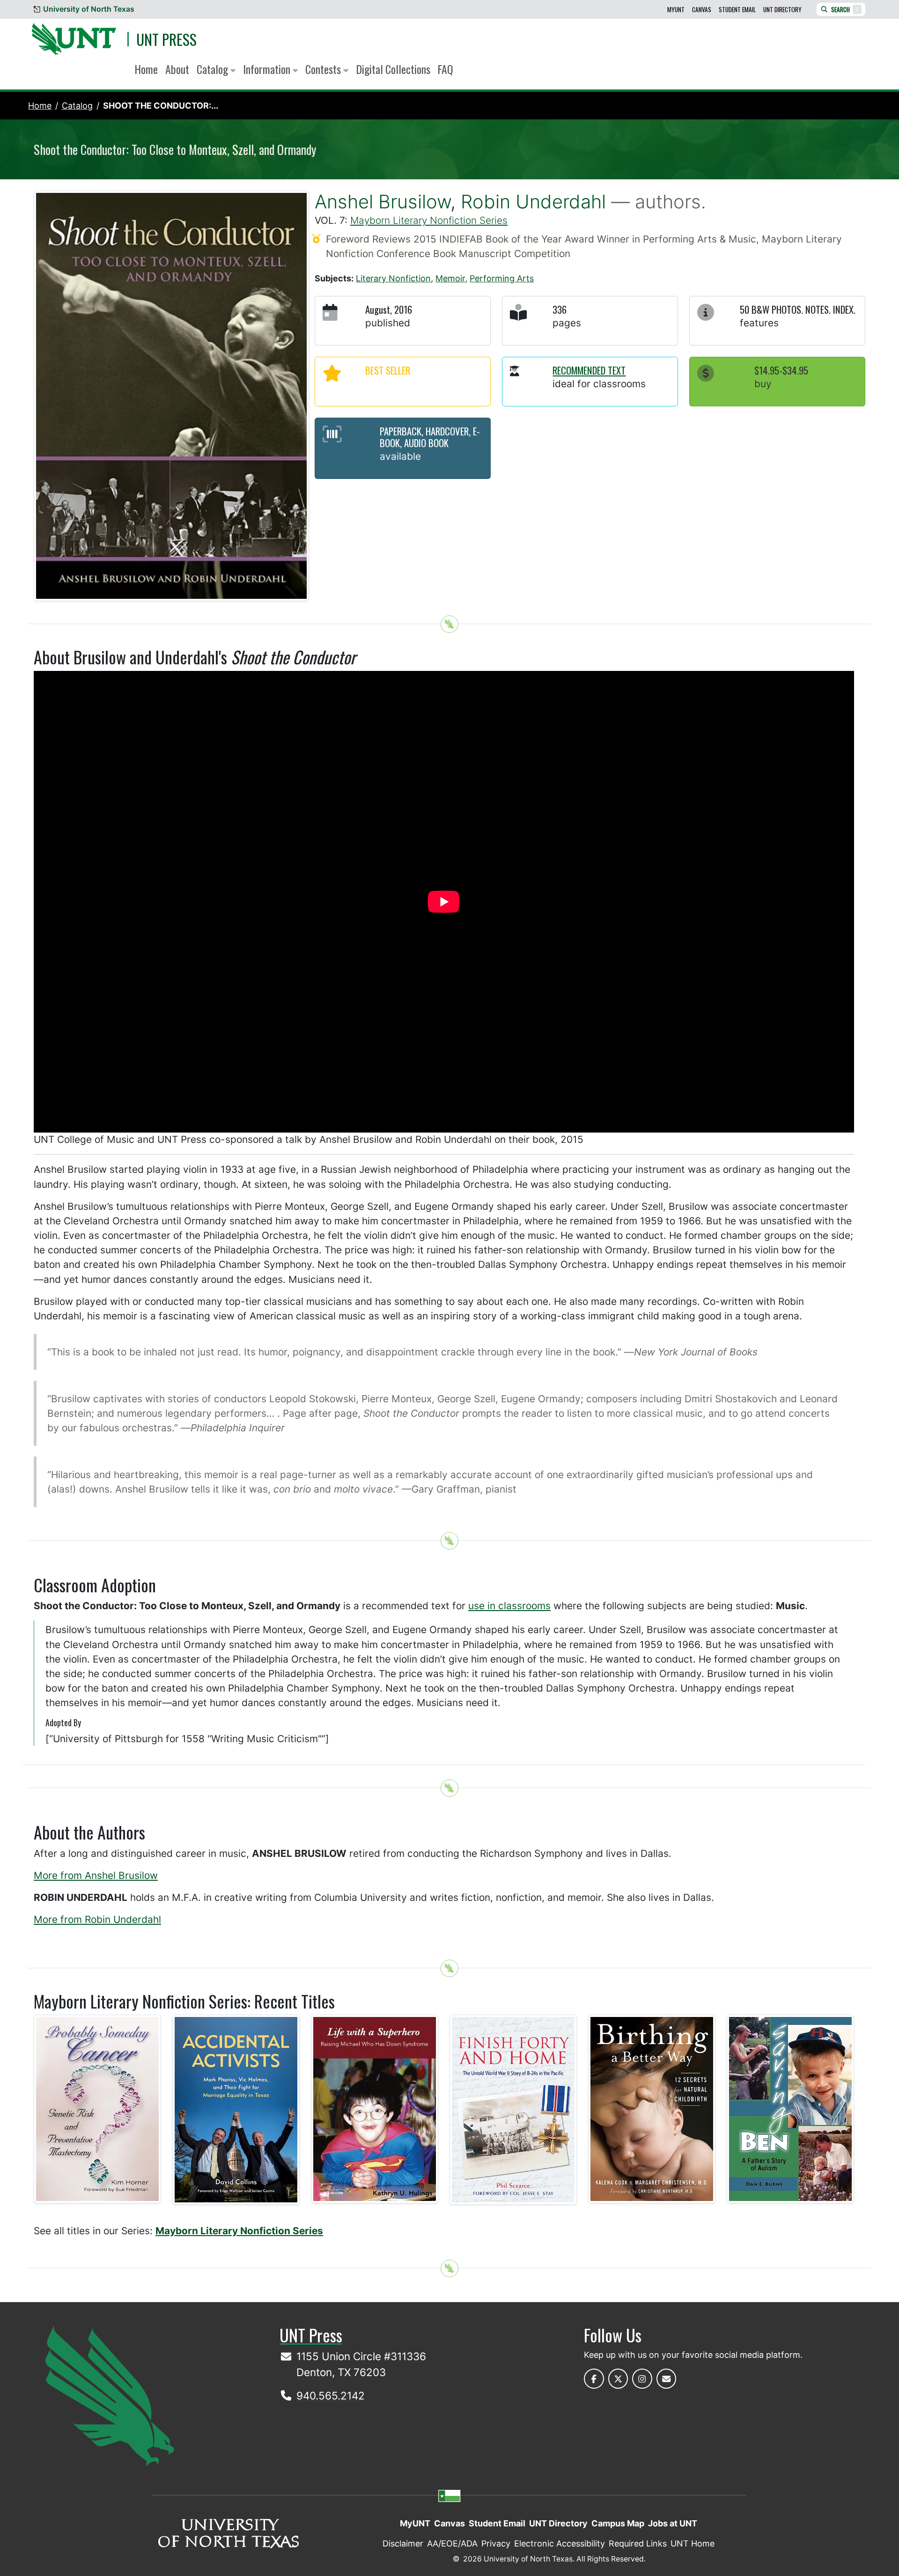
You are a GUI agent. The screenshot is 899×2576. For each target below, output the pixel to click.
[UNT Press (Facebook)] (594, 2379)
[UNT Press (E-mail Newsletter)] (667, 2379)
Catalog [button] (214, 69)
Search (845, 9)
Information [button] (268, 69)
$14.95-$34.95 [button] (781, 370)
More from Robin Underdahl (97, 1919)
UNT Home (693, 2543)
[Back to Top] (449, 624)
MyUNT (676, 9)
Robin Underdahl (533, 202)
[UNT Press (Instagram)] (642, 2379)
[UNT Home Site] (110, 2395)
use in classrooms (509, 1606)
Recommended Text (589, 370)
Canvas (702, 9)
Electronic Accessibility (560, 2543)
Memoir (450, 278)
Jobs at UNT (673, 2523)
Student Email (737, 9)
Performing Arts (502, 278)
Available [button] (400, 456)
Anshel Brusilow (383, 202)
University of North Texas (89, 9)
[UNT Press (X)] (618, 2379)
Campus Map (618, 2523)
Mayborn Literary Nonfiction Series (429, 220)
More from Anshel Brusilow (96, 1875)
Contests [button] (324, 69)
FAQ (446, 69)
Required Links (638, 2543)
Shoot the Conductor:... (161, 106)
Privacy (496, 2543)
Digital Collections (393, 69)
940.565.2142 (331, 2396)
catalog (77, 106)
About (177, 69)
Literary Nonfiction (393, 278)
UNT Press (166, 39)
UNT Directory (782, 9)
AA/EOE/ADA (452, 2543)
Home (146, 69)
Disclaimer (403, 2543)
